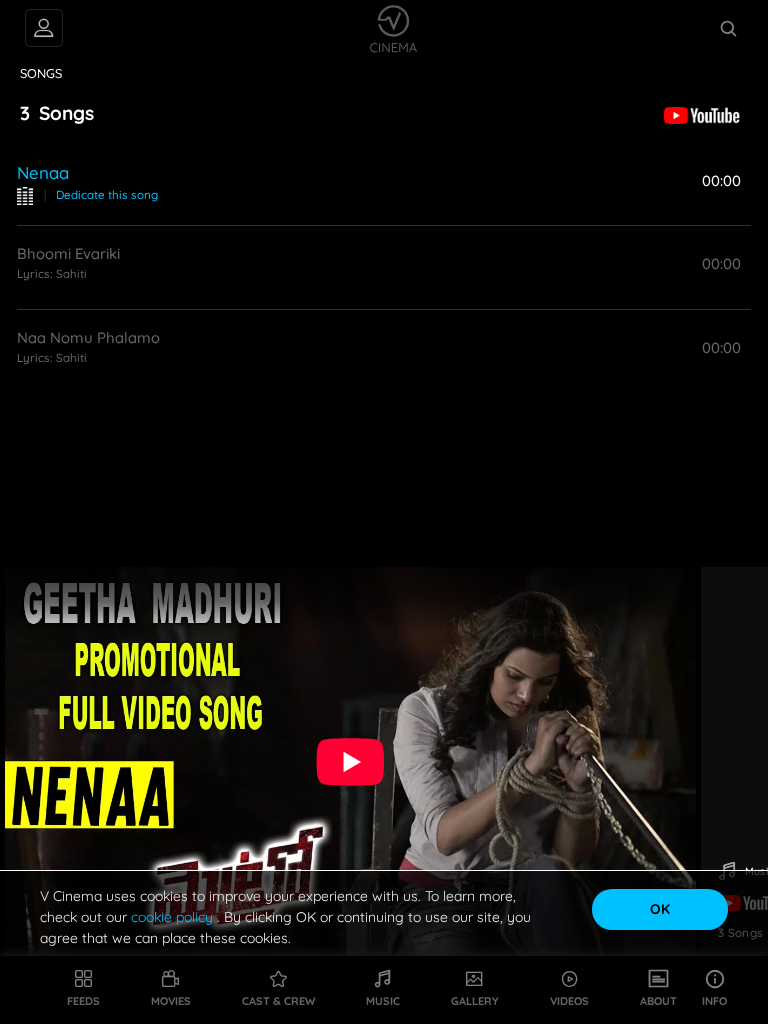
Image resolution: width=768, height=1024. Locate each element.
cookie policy (174, 917)
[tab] (41, 74)
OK (660, 909)
